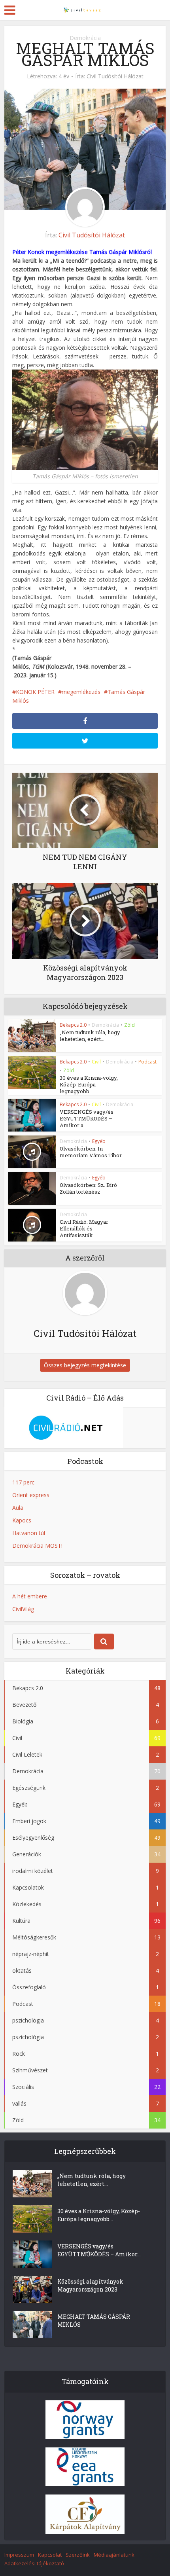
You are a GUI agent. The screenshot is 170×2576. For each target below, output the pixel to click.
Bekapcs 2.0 (73, 1025)
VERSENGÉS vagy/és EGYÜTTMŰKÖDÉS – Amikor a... (87, 1118)
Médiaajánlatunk (114, 2555)
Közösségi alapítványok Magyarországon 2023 (90, 2285)
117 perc (23, 1482)
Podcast (147, 1062)
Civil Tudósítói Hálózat (115, 76)
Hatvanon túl (29, 1533)
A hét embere (30, 1596)
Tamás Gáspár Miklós (117, 252)
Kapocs (22, 1520)
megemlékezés (81, 692)
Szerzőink (78, 2555)
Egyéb (99, 1141)
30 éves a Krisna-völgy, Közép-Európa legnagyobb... (89, 1084)
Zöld (129, 1025)
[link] (28, 252)
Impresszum (19, 2555)
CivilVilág (23, 1609)
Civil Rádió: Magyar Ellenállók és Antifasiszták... (84, 1228)
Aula (18, 1508)
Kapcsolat (50, 2555)
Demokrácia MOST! (37, 1546)
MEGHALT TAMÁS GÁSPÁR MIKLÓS (94, 2321)
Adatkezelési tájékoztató (34, 2563)
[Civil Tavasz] (85, 9)
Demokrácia (85, 38)
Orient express (31, 1495)
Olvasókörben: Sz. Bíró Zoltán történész (88, 1188)
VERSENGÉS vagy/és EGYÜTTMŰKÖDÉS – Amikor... (99, 2250)
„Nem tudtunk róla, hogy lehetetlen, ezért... (90, 1036)
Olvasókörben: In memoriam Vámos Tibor (91, 1152)
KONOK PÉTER (35, 692)
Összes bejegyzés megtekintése (85, 1365)
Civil (96, 1062)
